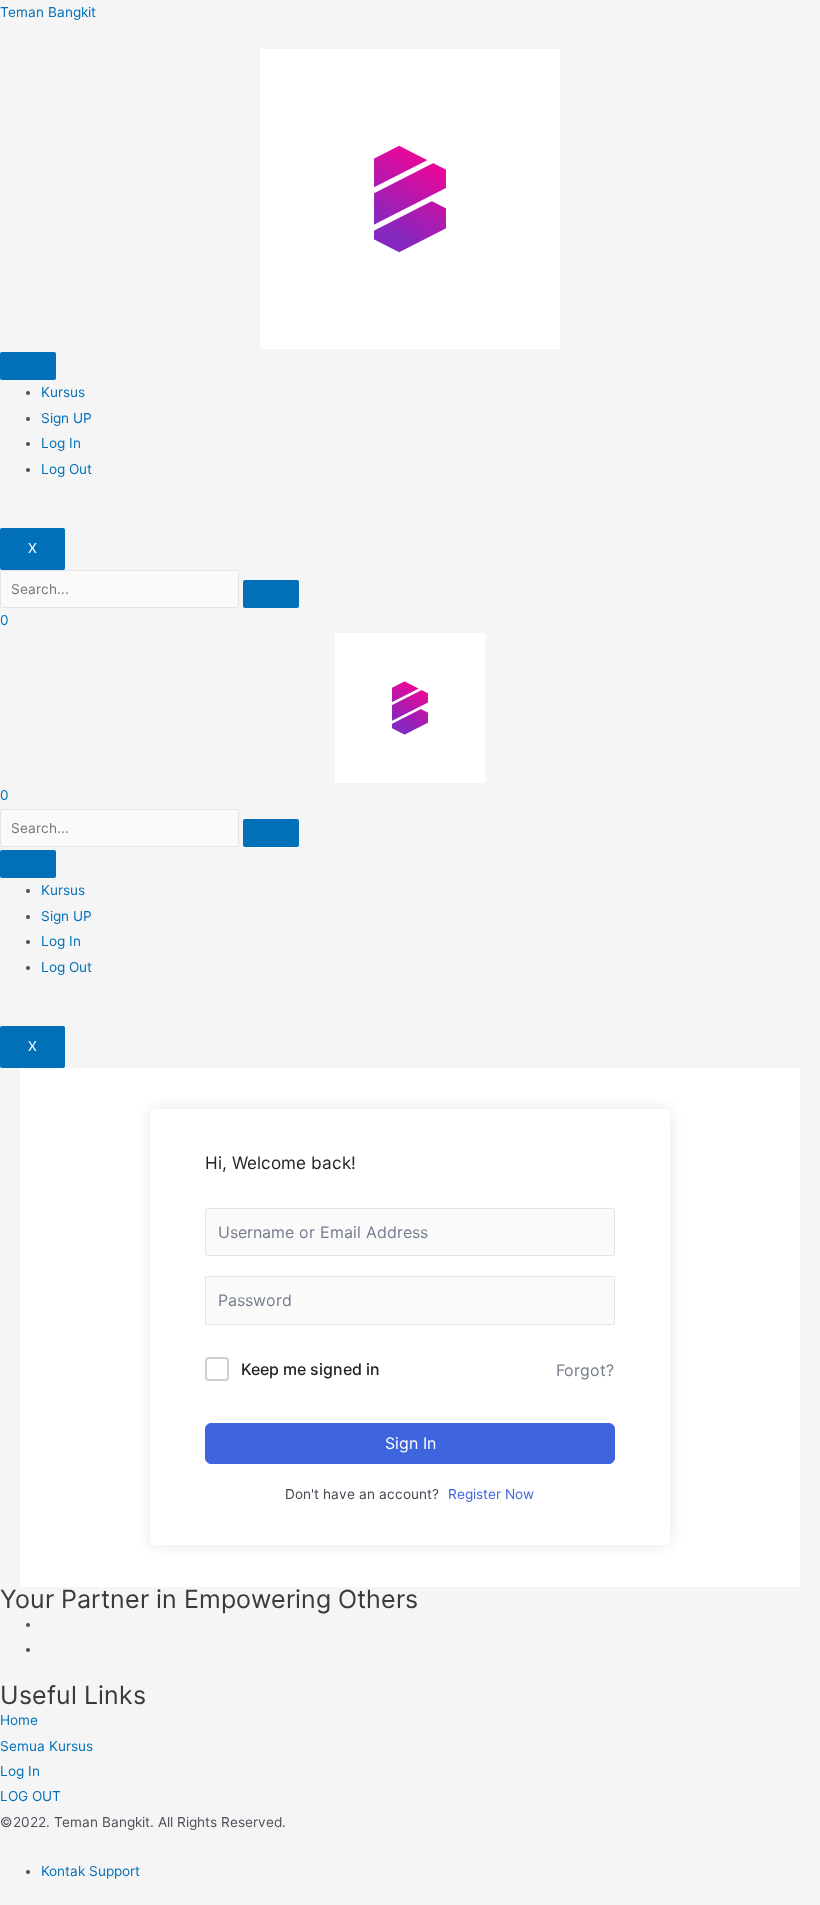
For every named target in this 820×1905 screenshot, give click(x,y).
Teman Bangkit (48, 12)
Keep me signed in (310, 1369)
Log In (61, 443)
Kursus (63, 392)
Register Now (491, 1494)
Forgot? (585, 1370)
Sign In (410, 1443)
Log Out (66, 469)
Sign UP (66, 418)
